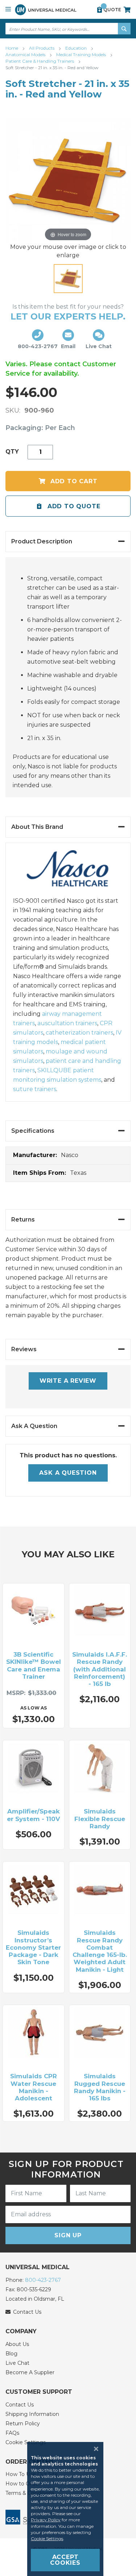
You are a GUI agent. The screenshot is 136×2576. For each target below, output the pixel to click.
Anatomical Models (26, 55)
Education (77, 48)
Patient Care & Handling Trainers (40, 61)
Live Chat (17, 2363)
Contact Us (20, 2405)
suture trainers (35, 1089)
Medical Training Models (82, 55)
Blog (11, 2354)
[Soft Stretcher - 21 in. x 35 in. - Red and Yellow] (68, 279)
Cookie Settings (47, 2539)
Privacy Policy (46, 2520)
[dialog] (68, 2509)
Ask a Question (68, 1473)
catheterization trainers (79, 1033)
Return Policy (23, 2423)
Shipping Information (32, 2414)
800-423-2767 (43, 2280)
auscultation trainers (67, 1023)
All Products (42, 48)
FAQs (12, 2433)
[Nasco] (68, 873)
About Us (17, 2344)
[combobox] (68, 29)
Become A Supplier (30, 2372)
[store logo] (46, 10)
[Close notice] (94, 2449)
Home (12, 48)
